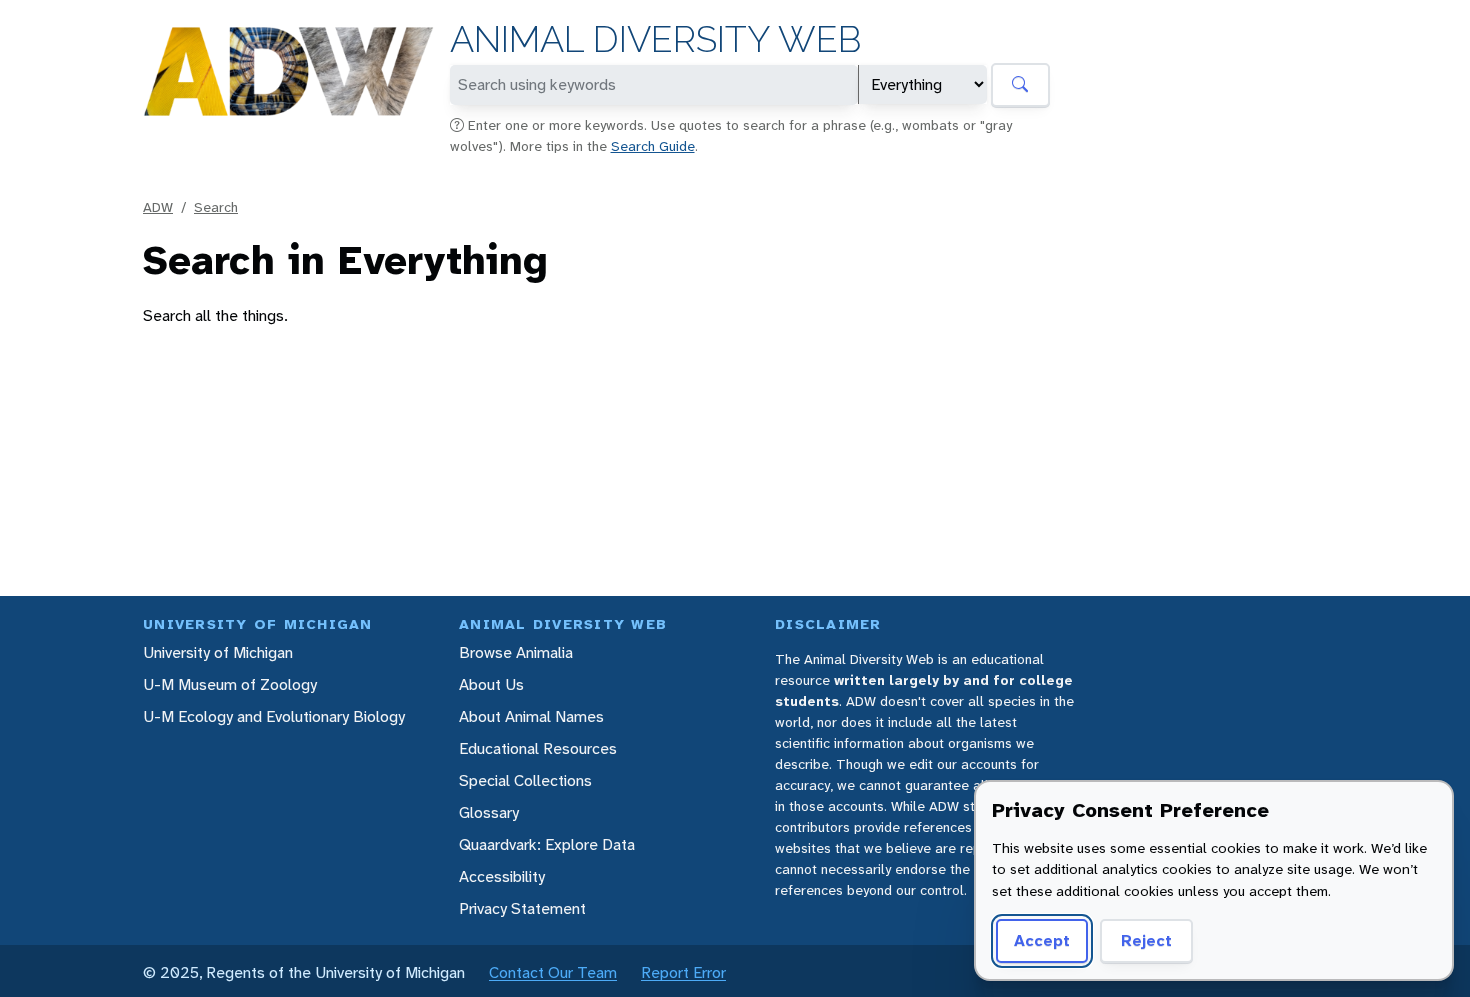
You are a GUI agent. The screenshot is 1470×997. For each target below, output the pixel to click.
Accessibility (502, 876)
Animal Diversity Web (655, 39)
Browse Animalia (516, 652)
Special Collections (525, 780)
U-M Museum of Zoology (230, 684)
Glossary (489, 812)
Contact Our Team (553, 972)
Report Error (683, 972)
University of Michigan (218, 652)
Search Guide (653, 146)
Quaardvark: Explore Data (547, 844)
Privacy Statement (522, 908)
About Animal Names (531, 716)
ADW (158, 207)
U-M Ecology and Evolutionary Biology (274, 716)
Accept (1042, 940)
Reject (1146, 940)
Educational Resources (538, 748)
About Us (491, 684)
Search (216, 207)
